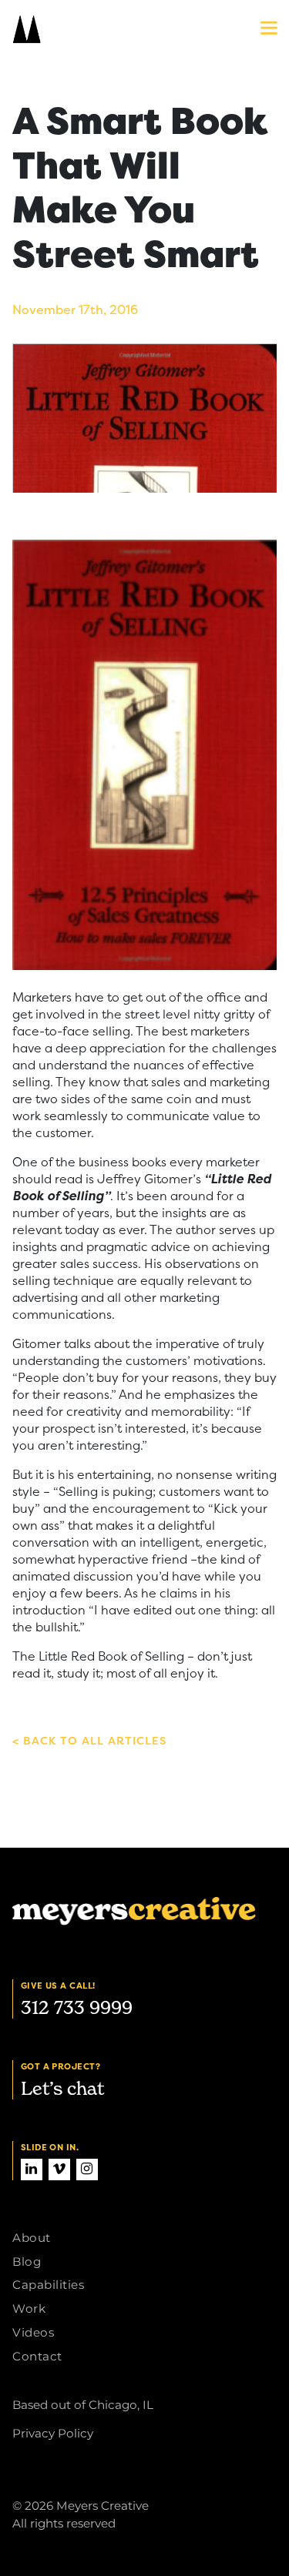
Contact (37, 2356)
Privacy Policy (53, 2433)
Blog (27, 2262)
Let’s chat (62, 2088)
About (32, 2238)
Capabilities (48, 2285)
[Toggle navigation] (261, 31)
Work (29, 2308)
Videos (33, 2332)
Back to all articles (93, 1741)
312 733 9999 (77, 2007)
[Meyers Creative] (93, 29)
